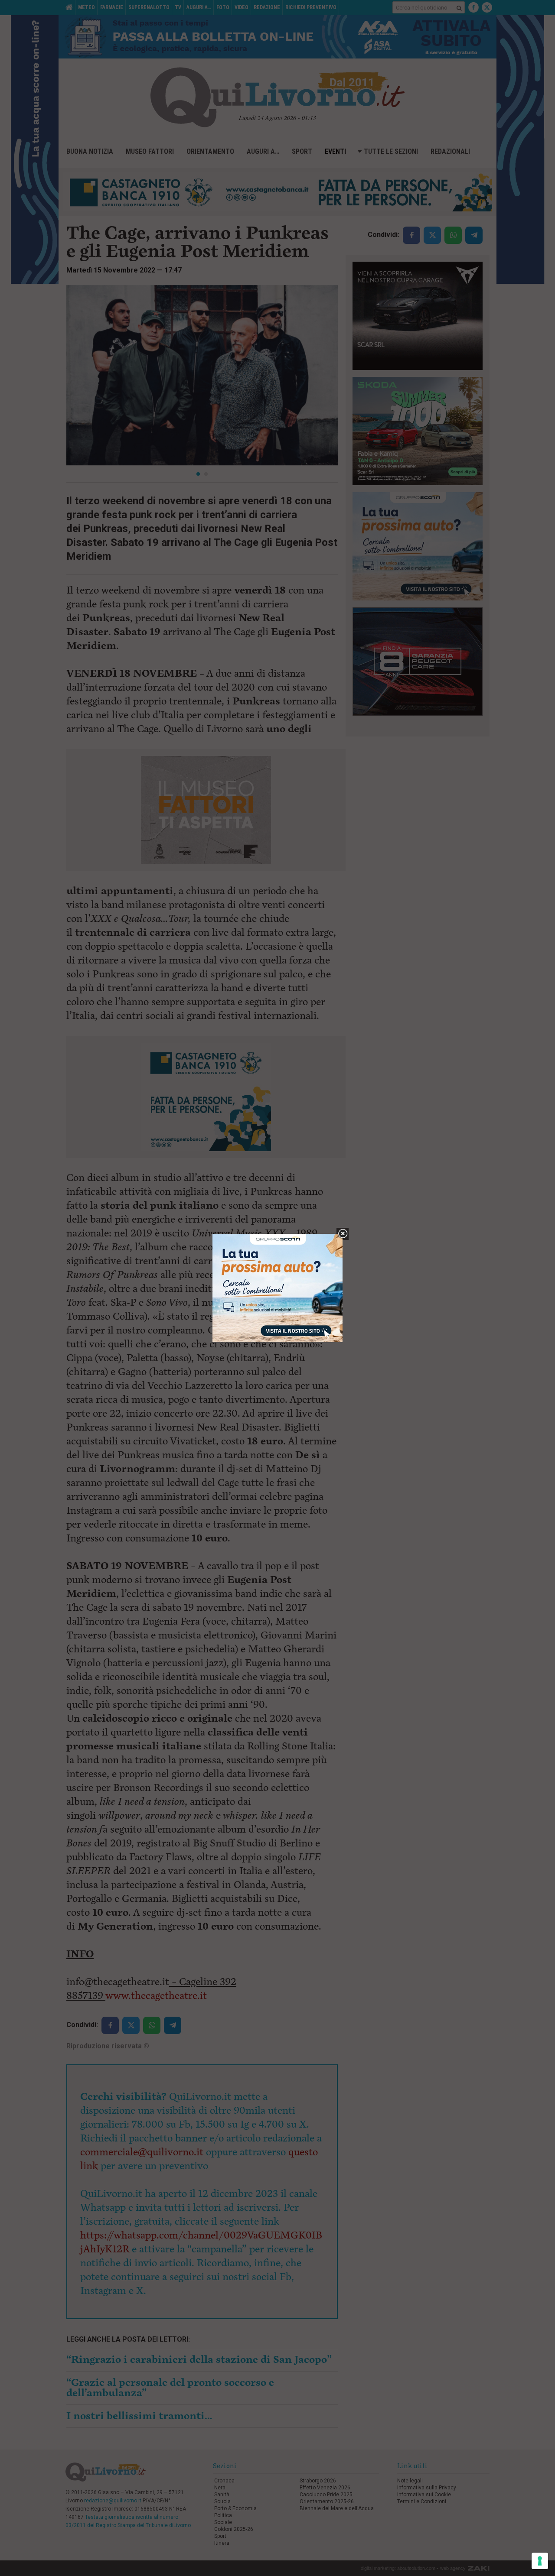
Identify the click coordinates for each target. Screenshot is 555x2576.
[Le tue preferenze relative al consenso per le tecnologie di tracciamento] (540, 2561)
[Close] (343, 1234)
